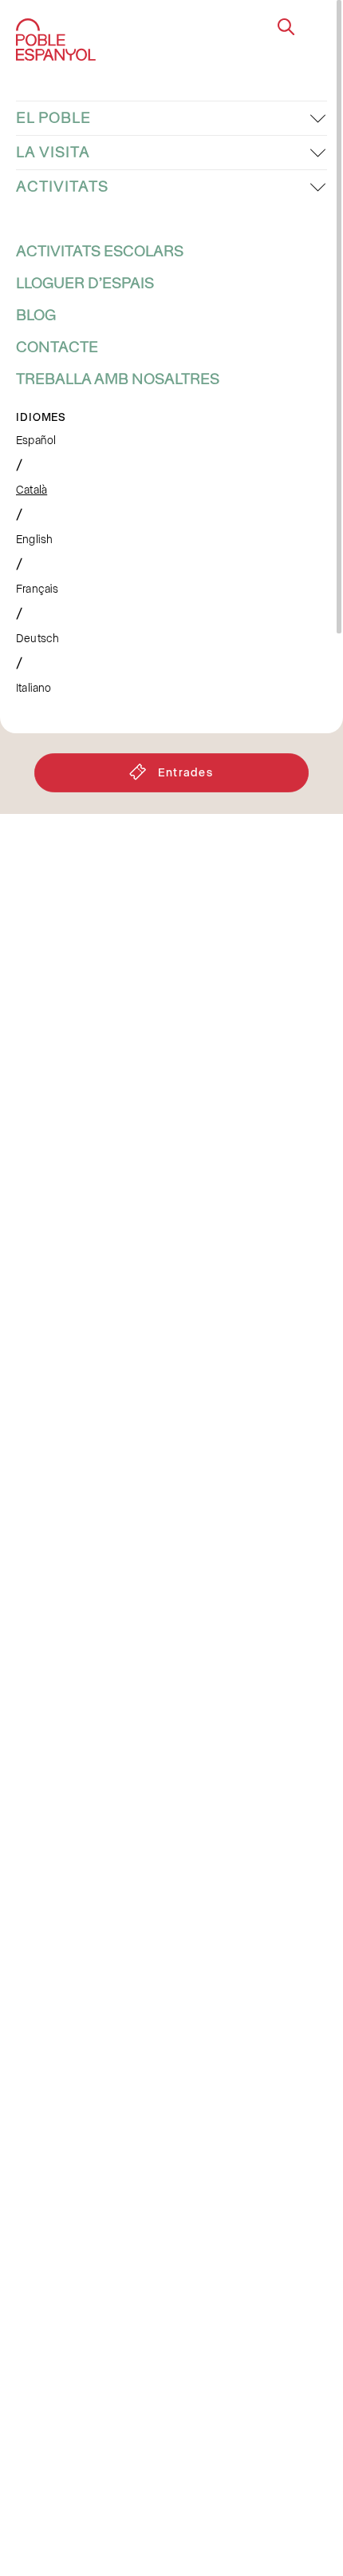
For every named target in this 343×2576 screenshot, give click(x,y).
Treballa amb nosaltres (118, 379)
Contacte (57, 347)
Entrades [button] (186, 772)
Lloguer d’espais (85, 284)
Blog (36, 316)
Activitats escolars (100, 252)
